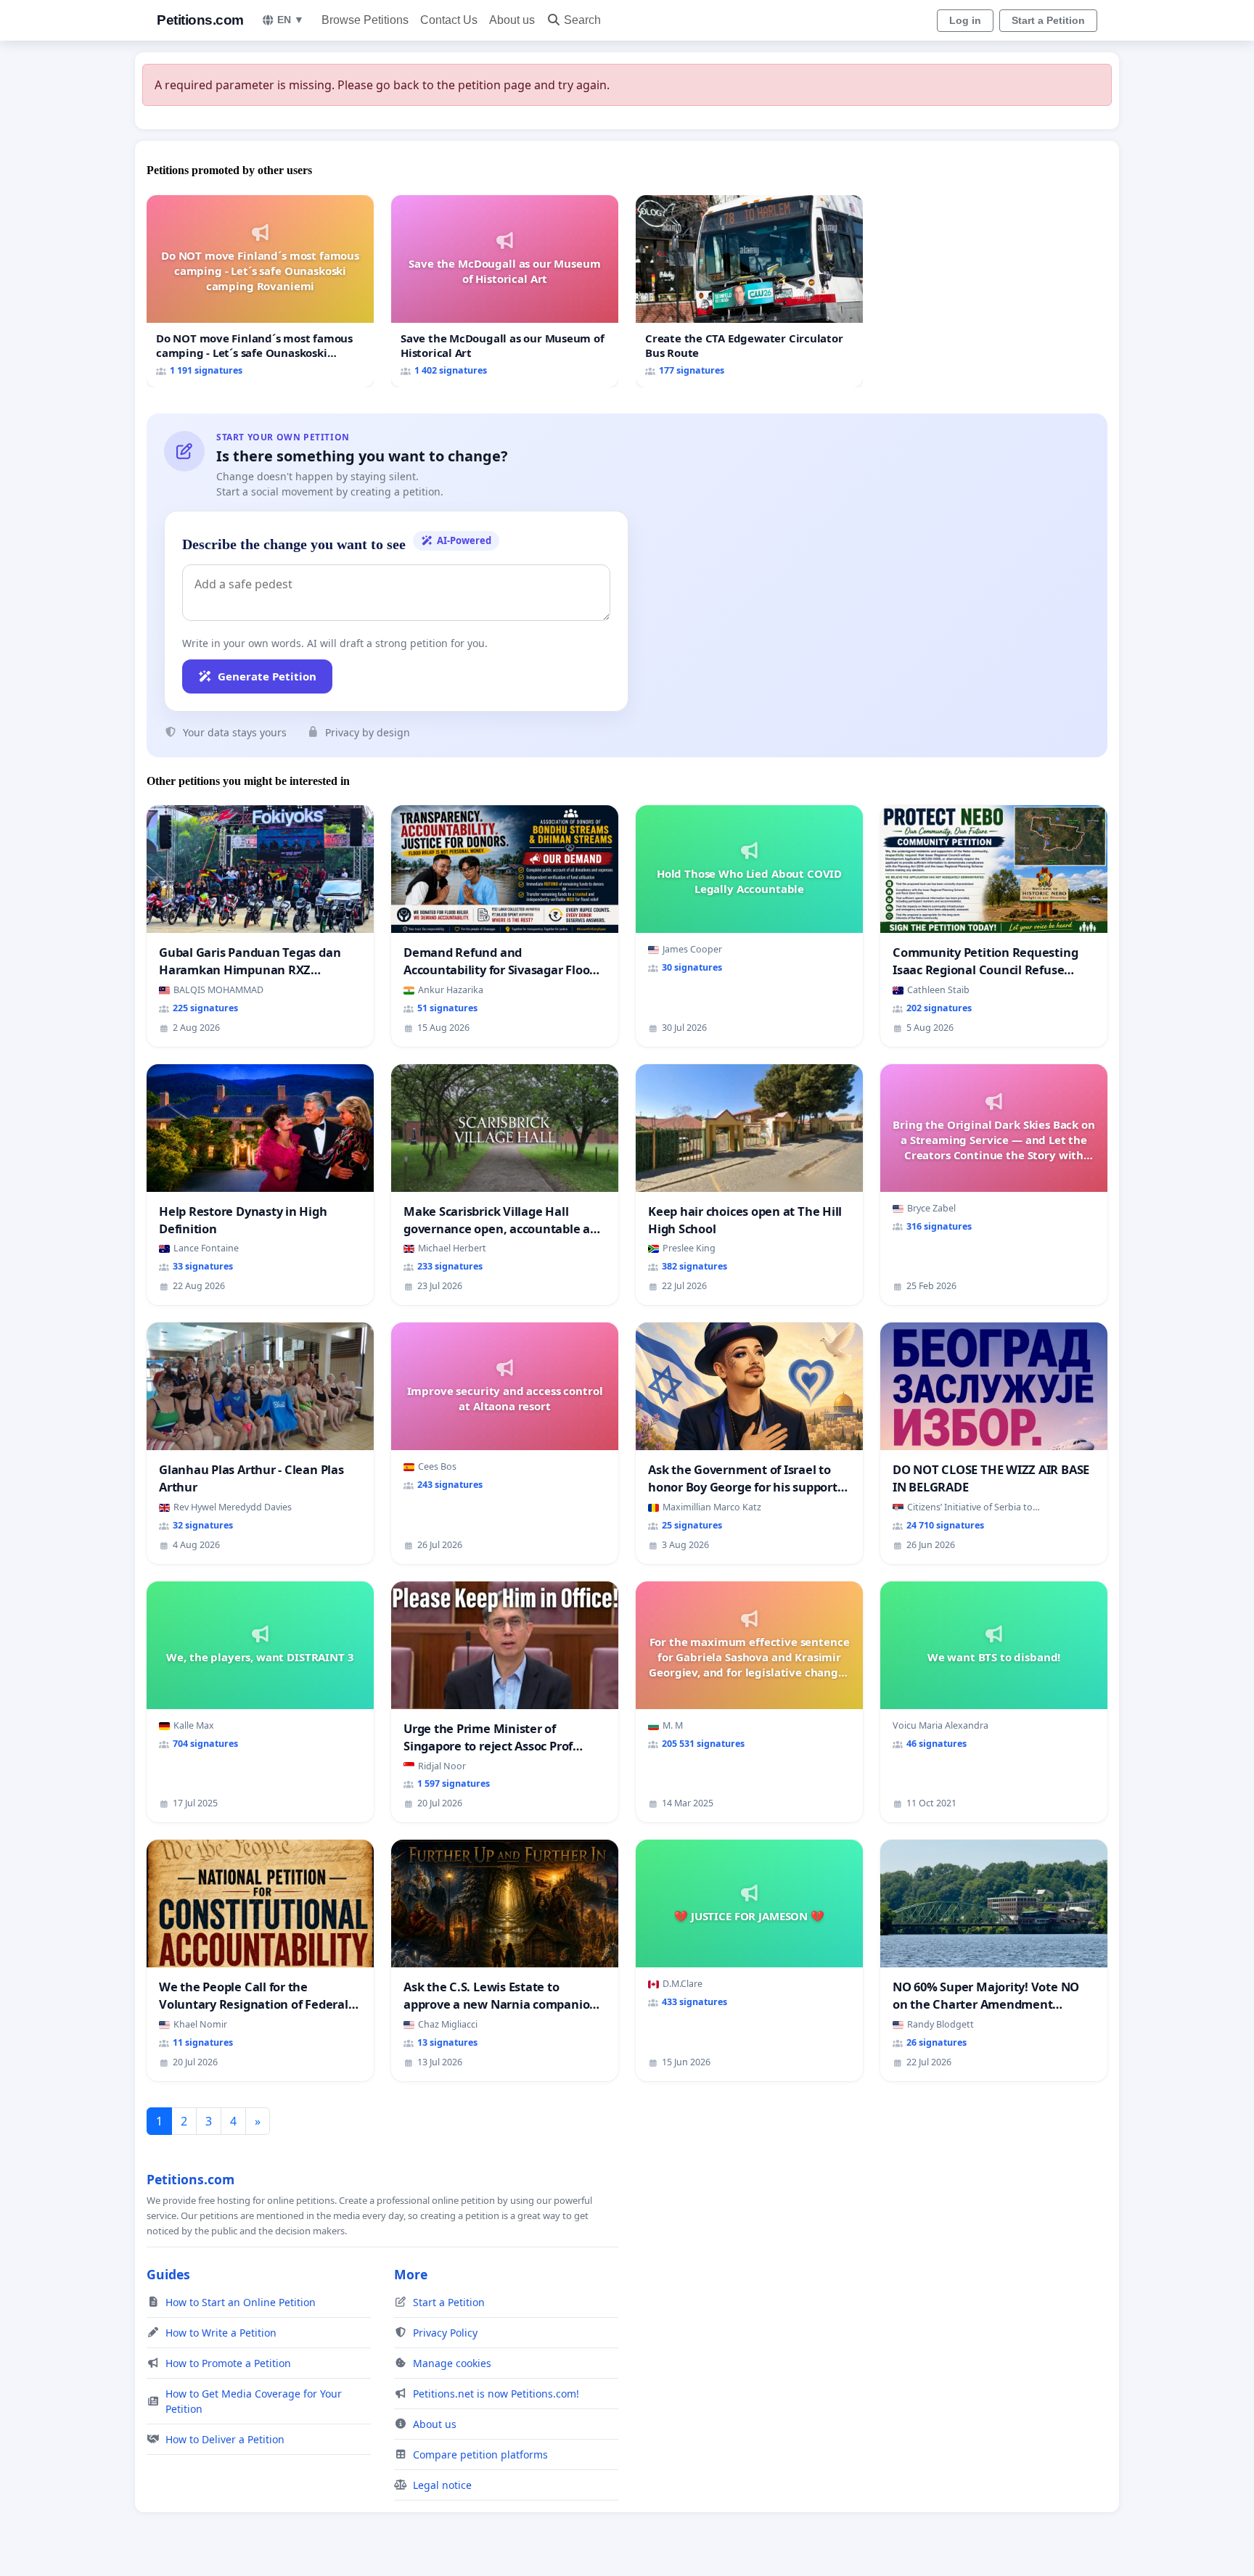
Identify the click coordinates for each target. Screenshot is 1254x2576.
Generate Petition (267, 676)
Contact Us (449, 20)
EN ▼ (291, 20)
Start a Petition (1048, 20)
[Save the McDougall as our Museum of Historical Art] (505, 291)
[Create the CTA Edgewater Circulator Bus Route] (749, 291)
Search (582, 20)
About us (512, 20)
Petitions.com (200, 20)
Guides (168, 2274)
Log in (965, 20)
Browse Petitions (365, 20)
